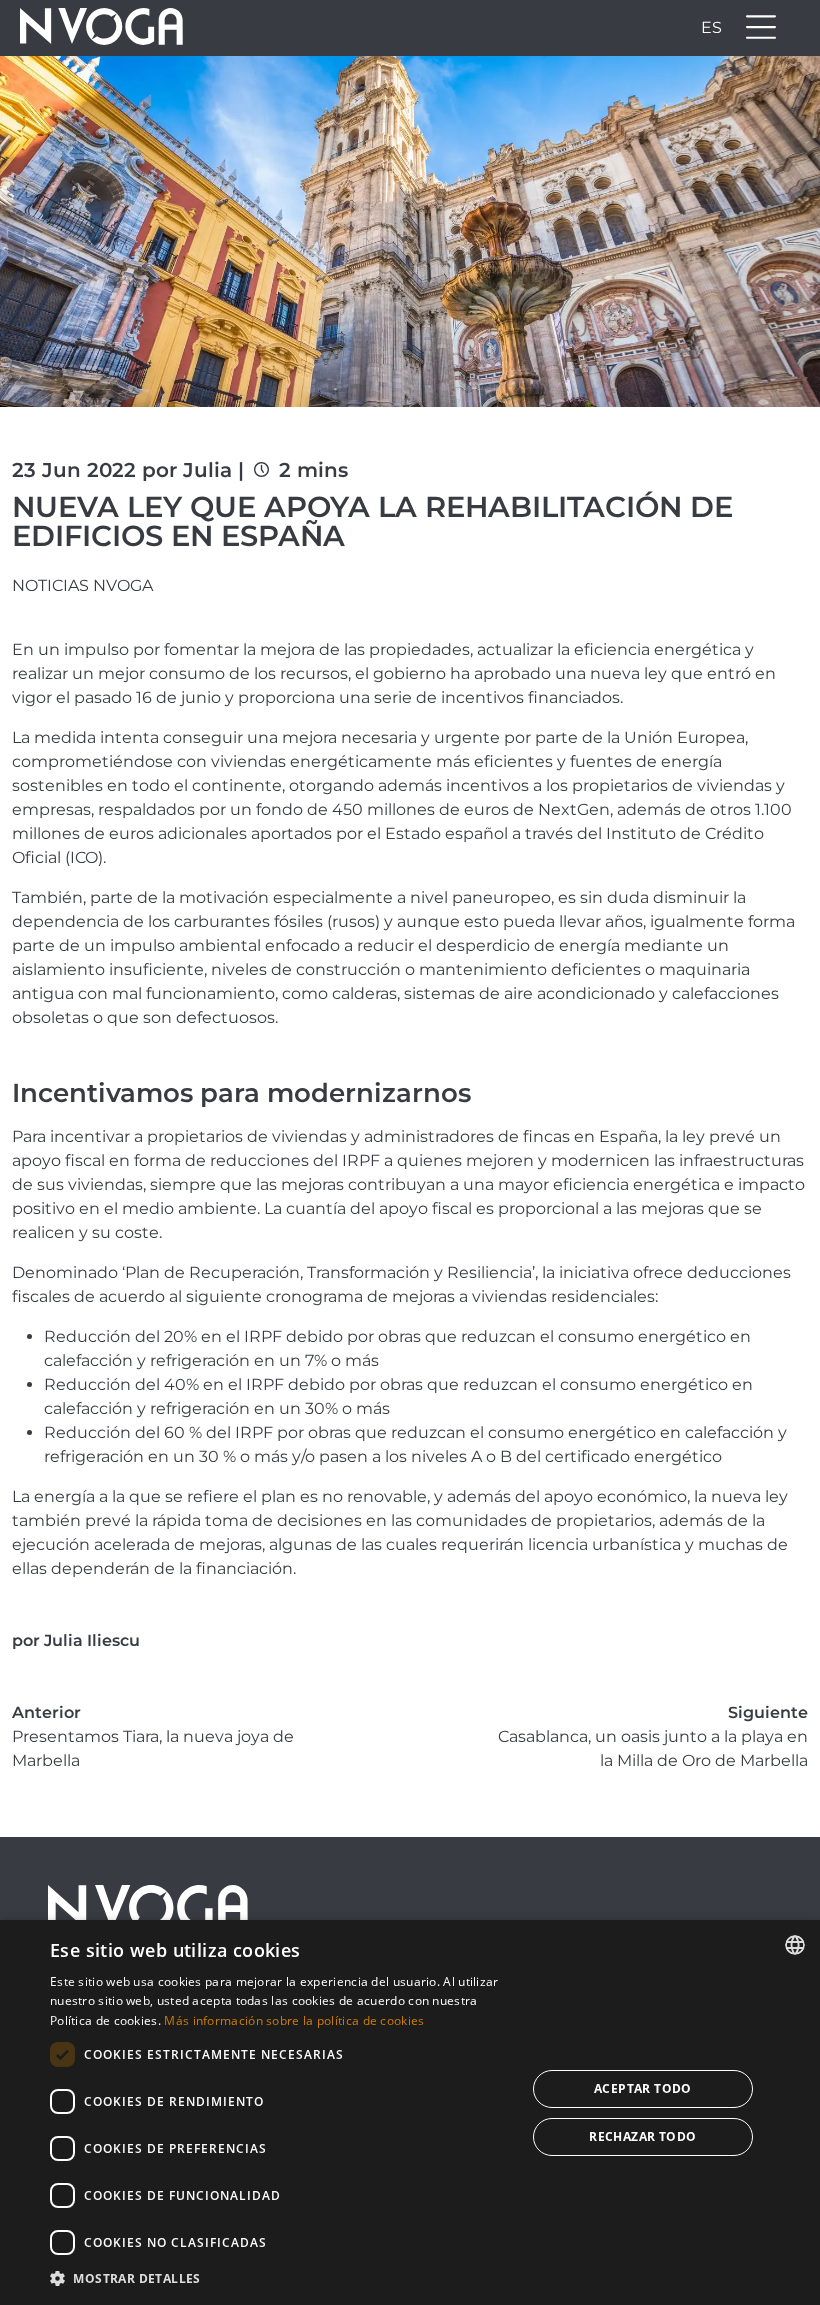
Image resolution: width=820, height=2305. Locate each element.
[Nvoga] (95, 28)
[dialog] (410, 2112)
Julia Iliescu (92, 1640)
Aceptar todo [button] (643, 2088)
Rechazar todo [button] (642, 2136)
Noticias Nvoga (82, 585)
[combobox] (795, 1945)
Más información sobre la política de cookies (294, 2020)
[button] (281, 2278)
